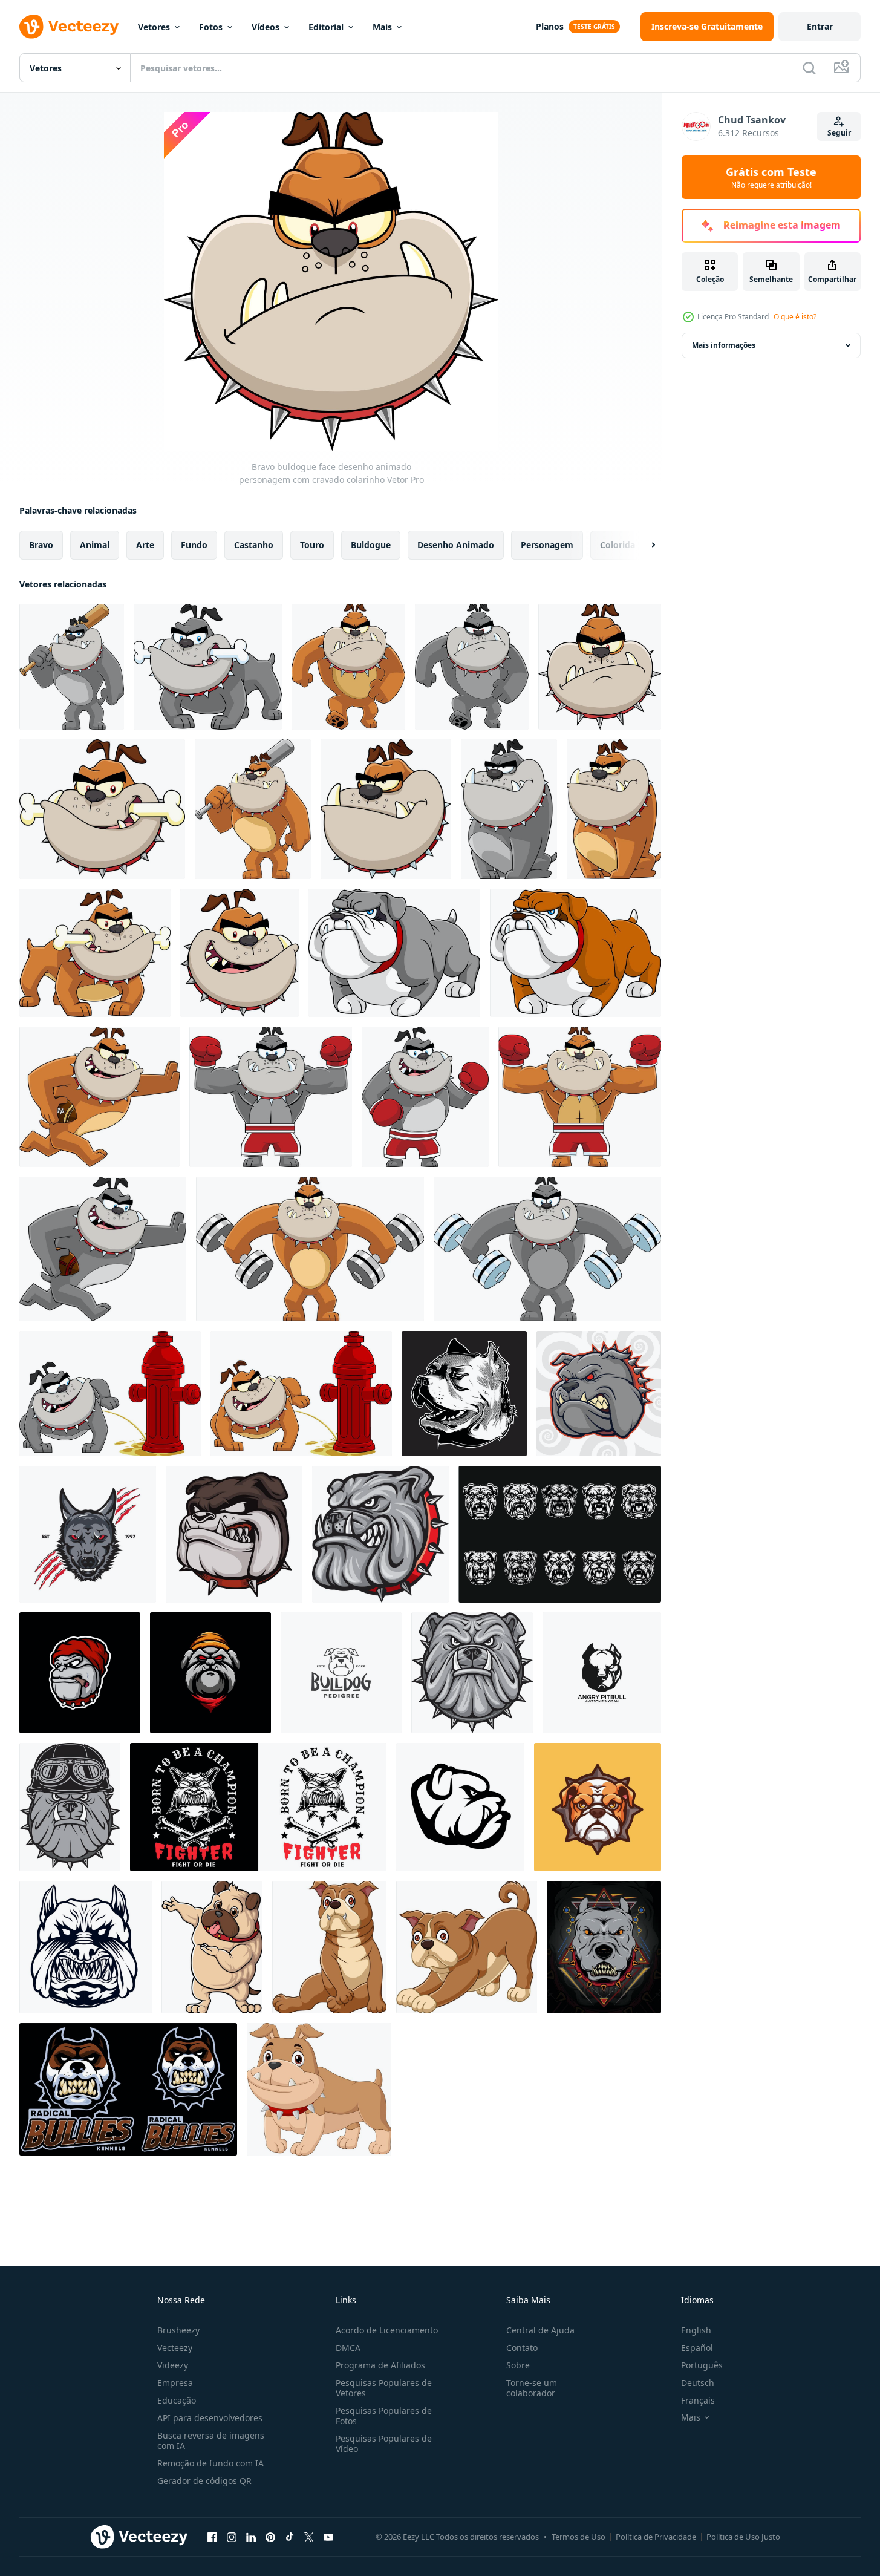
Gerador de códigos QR (204, 2481)
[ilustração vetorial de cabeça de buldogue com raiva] (86, 1947)
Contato (522, 2348)
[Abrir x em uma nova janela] (309, 2537)
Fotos (211, 27)
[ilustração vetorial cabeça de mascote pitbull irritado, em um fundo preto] (464, 1394)
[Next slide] (643, 545)
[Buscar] (809, 68)
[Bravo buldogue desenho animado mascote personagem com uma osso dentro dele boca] (95, 953)
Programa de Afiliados (380, 2365)
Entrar (820, 26)
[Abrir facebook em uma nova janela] (212, 2537)
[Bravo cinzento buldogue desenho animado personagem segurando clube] (72, 667)
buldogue (371, 545)
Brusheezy (178, 2330)
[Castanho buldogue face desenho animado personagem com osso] (102, 809)
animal (95, 545)
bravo (41, 545)
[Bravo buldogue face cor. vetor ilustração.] (380, 1534)
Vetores (154, 27)
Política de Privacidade (656, 2537)
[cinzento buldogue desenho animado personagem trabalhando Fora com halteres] (547, 1249)
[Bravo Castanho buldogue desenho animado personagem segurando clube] (253, 809)
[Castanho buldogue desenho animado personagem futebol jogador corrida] (99, 1097)
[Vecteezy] (69, 27)
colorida (618, 545)
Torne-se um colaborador (532, 2388)
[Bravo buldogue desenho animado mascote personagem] (575, 953)
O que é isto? (795, 317)
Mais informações (724, 345)
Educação (177, 2400)
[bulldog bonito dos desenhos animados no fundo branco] (467, 1947)
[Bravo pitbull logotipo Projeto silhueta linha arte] (602, 1673)
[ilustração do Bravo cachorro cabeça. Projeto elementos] (460, 1807)
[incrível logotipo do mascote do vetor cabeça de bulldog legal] (210, 1673)
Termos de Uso (579, 2537)
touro (312, 545)
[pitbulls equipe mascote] (128, 2089)
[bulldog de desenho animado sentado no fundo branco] (329, 1947)
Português (702, 2365)
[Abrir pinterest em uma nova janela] (270, 2537)
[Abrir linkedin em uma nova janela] (251, 2537)
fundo (194, 545)
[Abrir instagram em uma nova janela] (232, 2537)
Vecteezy (175, 2348)
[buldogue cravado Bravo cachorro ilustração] (598, 1807)
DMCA (348, 2348)
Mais (382, 27)
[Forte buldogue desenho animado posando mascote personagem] (212, 1947)
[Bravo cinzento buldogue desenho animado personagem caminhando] (472, 667)
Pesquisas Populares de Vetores (384, 2388)
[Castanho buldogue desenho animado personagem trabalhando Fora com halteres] (310, 1249)
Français (698, 2400)
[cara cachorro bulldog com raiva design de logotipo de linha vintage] (341, 1673)
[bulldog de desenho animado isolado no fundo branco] (319, 2089)
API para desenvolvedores (210, 2418)
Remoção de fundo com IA (210, 2463)
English (696, 2330)
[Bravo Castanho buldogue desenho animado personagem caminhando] (348, 667)
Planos (550, 26)
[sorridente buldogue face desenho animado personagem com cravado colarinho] (240, 953)
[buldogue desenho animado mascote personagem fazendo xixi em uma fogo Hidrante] (301, 1394)
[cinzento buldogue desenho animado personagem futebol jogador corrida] (103, 1249)
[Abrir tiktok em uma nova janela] (290, 2537)
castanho (254, 545)
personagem (547, 545)
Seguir (839, 133)
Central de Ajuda (540, 2330)
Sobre (518, 2365)
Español (697, 2348)
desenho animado (456, 545)
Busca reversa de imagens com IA (211, 2440)
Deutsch (698, 2383)
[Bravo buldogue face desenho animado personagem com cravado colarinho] (600, 667)
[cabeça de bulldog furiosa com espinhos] (599, 1394)
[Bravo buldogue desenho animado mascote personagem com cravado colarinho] (614, 809)
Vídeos (266, 27)
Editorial (326, 27)
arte (145, 545)
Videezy (173, 2365)
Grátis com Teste (771, 177)
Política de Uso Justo (743, 2537)
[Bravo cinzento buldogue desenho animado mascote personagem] (394, 953)
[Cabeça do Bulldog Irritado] (234, 1534)
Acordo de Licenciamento (387, 2330)
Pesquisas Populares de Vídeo (384, 2444)
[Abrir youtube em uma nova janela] (328, 2537)
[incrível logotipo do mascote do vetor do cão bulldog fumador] (80, 1673)
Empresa (175, 2383)
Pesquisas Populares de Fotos (384, 2416)
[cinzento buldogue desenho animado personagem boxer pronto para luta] (425, 1097)
